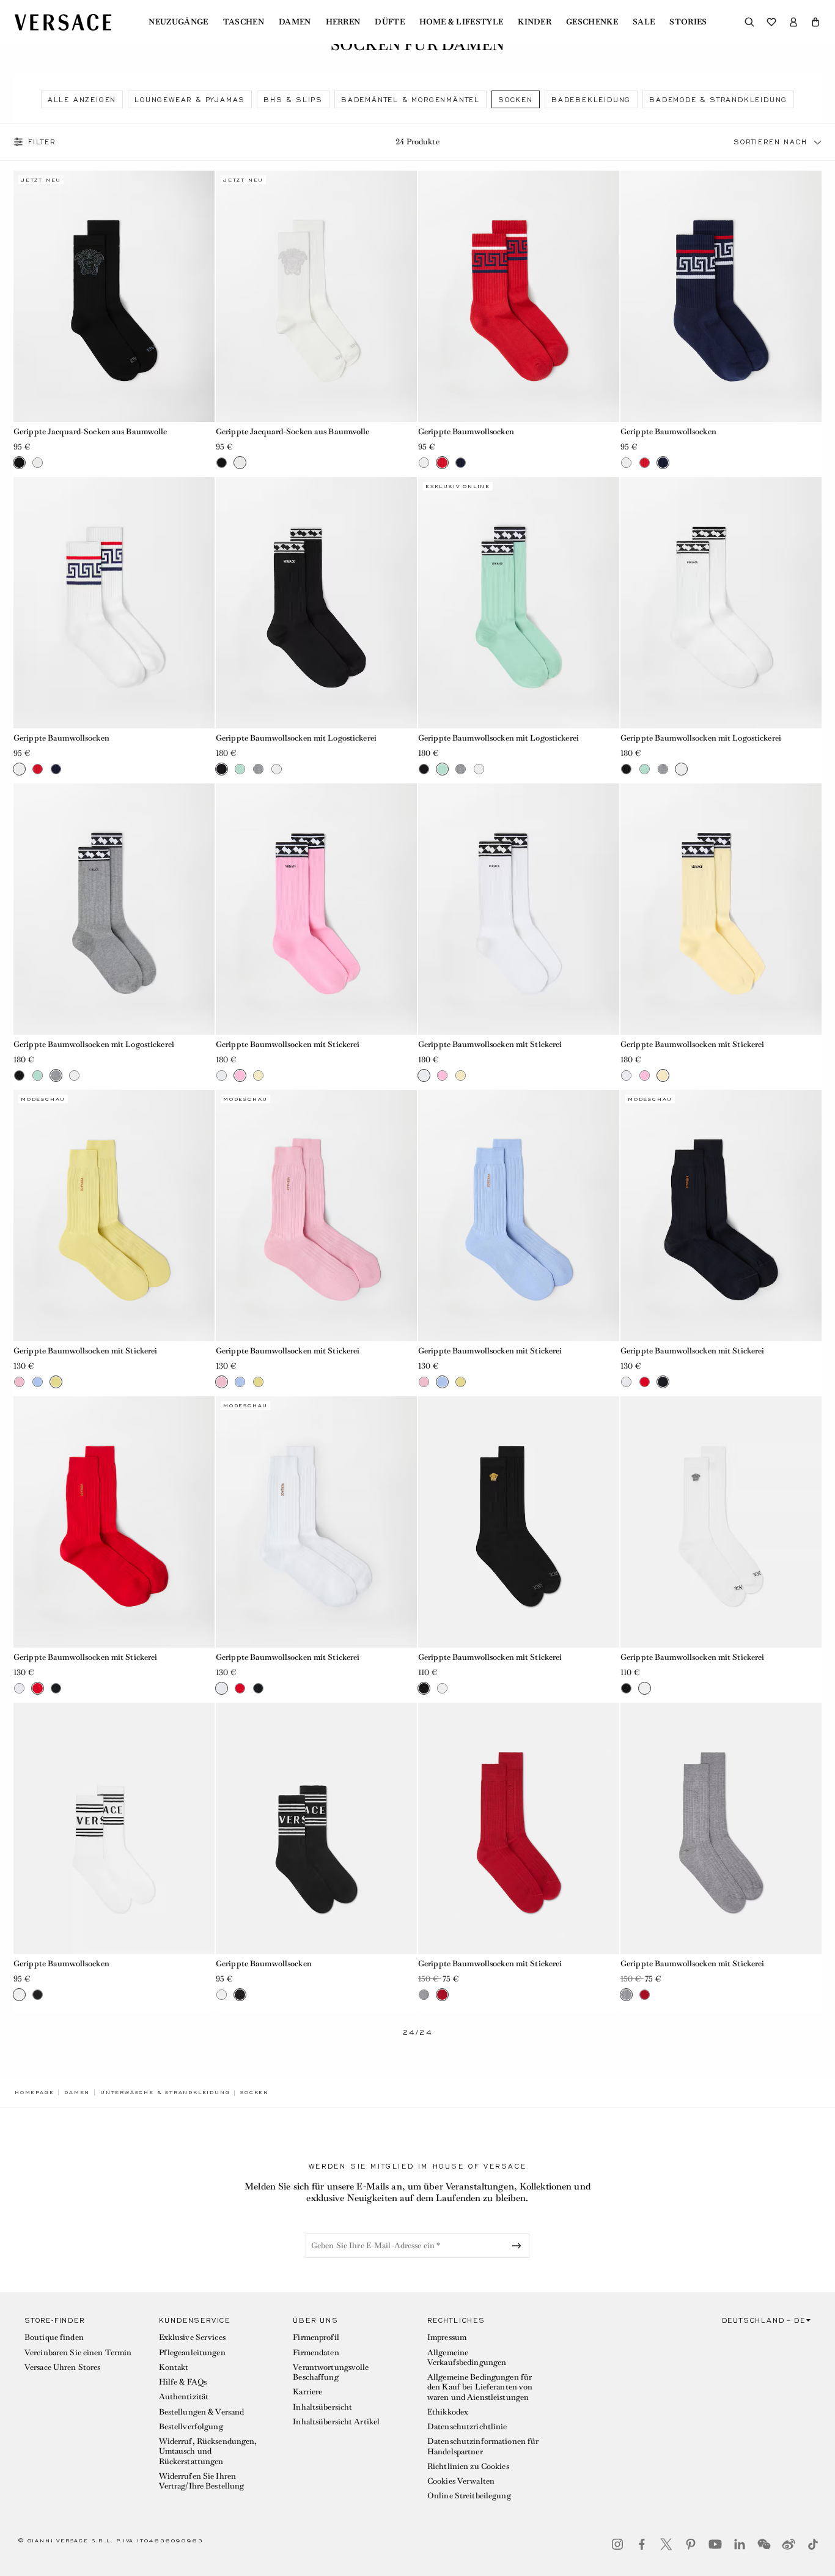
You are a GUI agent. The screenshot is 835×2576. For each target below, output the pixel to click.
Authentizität (184, 2396)
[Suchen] (749, 22)
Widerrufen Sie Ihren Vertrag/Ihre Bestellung (202, 2481)
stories (688, 22)
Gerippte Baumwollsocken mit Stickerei (288, 1044)
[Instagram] (617, 2544)
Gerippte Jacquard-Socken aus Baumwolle (90, 431)
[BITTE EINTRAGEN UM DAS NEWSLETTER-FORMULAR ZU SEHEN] (519, 2246)
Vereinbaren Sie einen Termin (78, 2352)
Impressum (447, 2337)
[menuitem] (178, 22)
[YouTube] (715, 2544)
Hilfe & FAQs (183, 2382)
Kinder (535, 22)
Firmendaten (316, 2352)
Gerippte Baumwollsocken (466, 431)
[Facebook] (642, 2544)
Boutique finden (54, 2337)
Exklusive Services (192, 2337)
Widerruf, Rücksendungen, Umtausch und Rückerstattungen (208, 2451)
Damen (295, 22)
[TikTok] (813, 2544)
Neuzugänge (178, 22)
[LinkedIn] (740, 2544)
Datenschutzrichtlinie (467, 2426)
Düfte (390, 22)
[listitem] (82, 99)
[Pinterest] (691, 2544)
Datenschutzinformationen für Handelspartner (483, 2446)
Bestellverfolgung (191, 2426)
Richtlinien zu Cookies (468, 2466)
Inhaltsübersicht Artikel (336, 2422)
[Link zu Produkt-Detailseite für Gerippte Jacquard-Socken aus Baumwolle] (114, 296)
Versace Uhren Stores (62, 2367)
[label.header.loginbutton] (793, 22)
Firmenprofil (316, 2337)
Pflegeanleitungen (192, 2352)
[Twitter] (666, 2544)
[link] (34, 2092)
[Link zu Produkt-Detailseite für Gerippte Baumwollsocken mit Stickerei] (316, 909)
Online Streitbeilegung (469, 2496)
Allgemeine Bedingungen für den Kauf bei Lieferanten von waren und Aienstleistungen (480, 2387)
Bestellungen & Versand (202, 2412)
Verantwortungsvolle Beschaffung (331, 2372)
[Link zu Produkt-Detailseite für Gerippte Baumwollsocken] (519, 296)
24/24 (418, 2033)
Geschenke (592, 22)
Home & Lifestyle (461, 22)
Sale (644, 22)
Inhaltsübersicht (322, 2407)
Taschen (244, 22)
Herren (343, 22)
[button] (815, 22)
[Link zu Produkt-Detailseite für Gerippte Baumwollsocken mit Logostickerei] (316, 603)
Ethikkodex (448, 2412)
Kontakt (174, 2367)
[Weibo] (789, 2544)
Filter (42, 142)
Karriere (307, 2392)
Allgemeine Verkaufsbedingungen (467, 2357)
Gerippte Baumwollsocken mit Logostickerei (296, 738)
